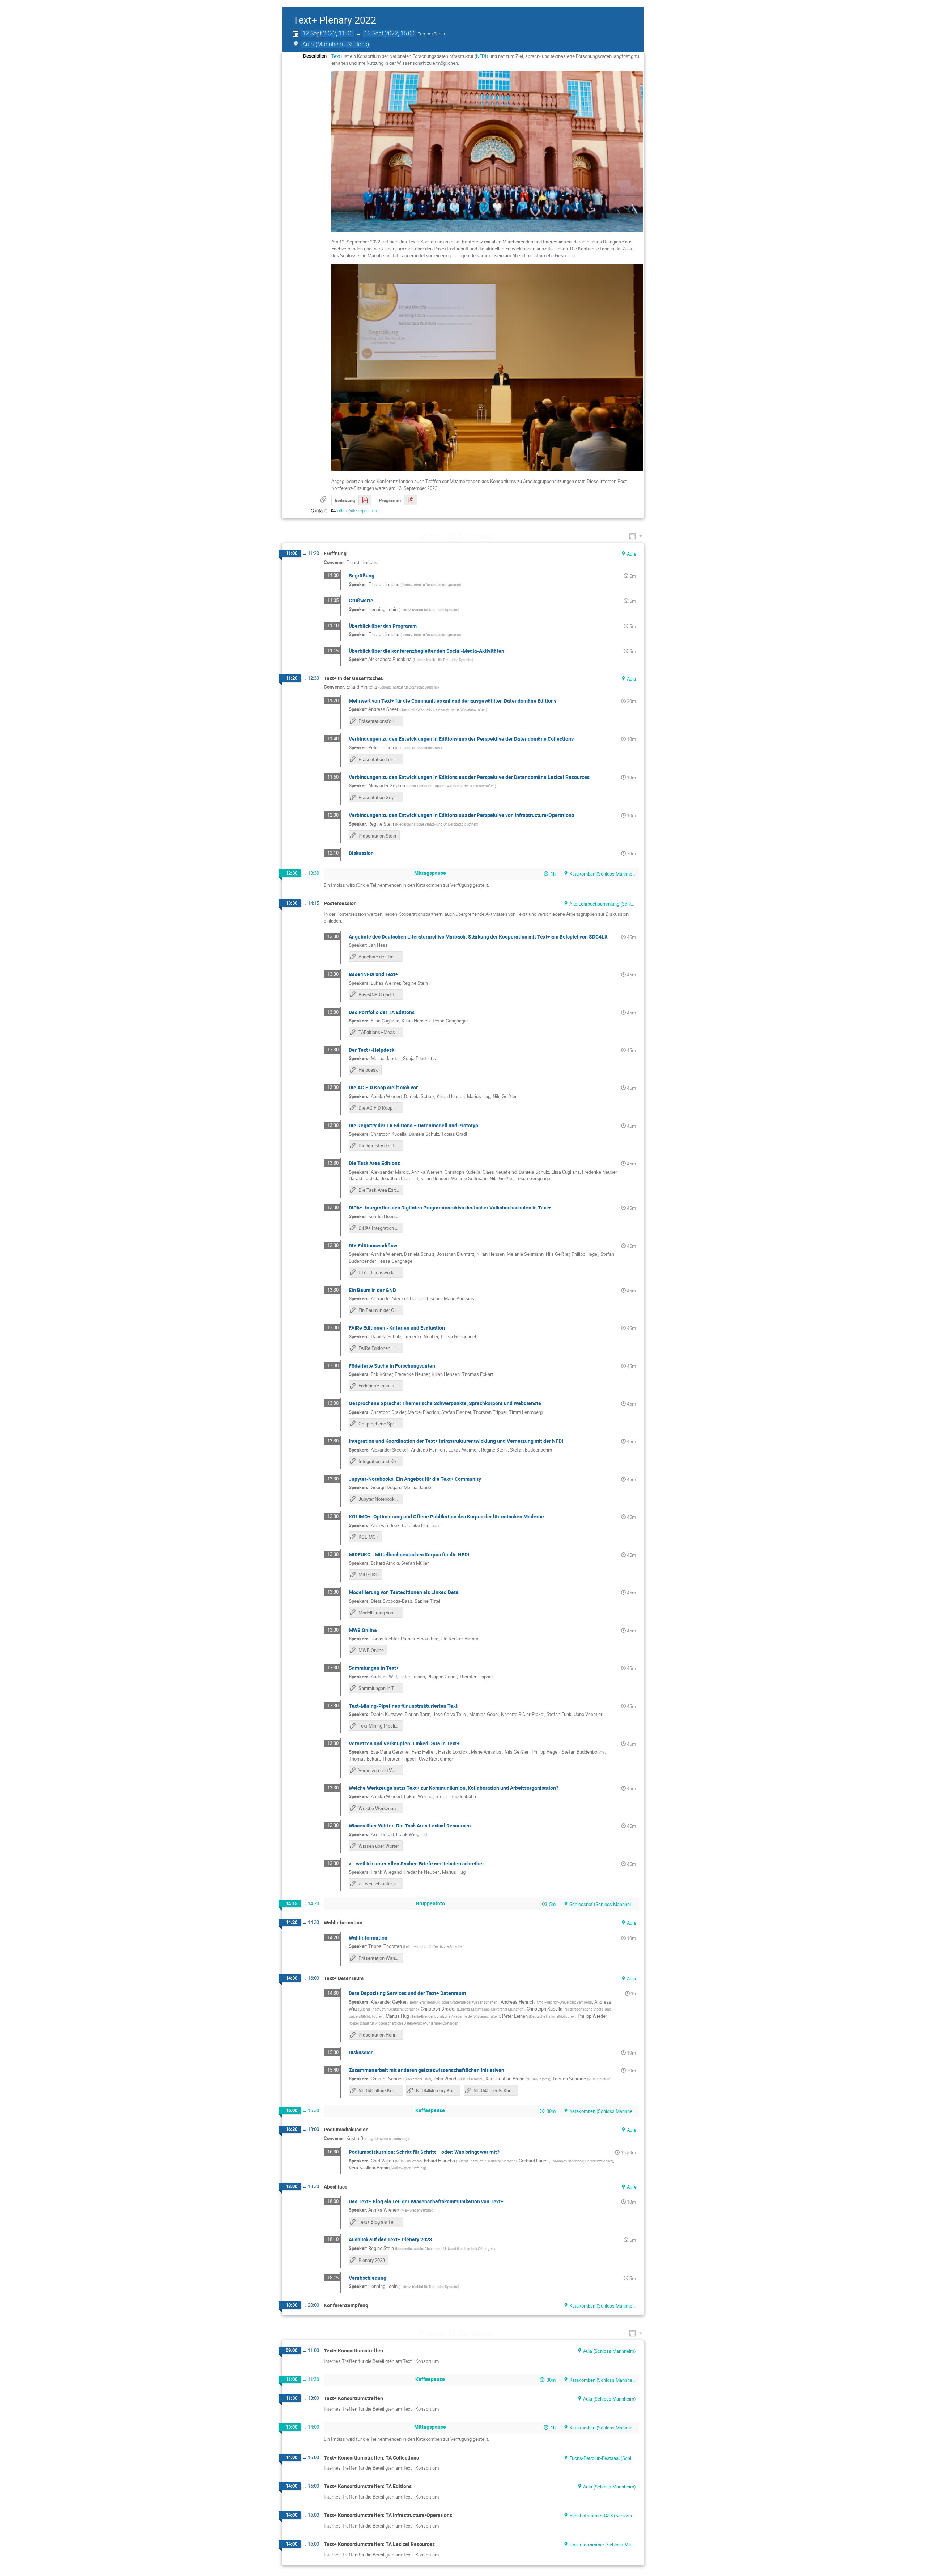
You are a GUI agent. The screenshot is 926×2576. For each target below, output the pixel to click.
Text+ (337, 56)
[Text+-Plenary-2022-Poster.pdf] (365, 500)
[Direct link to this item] (503, 536)
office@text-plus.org (358, 511)
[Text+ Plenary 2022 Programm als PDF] (411, 500)
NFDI (481, 56)
